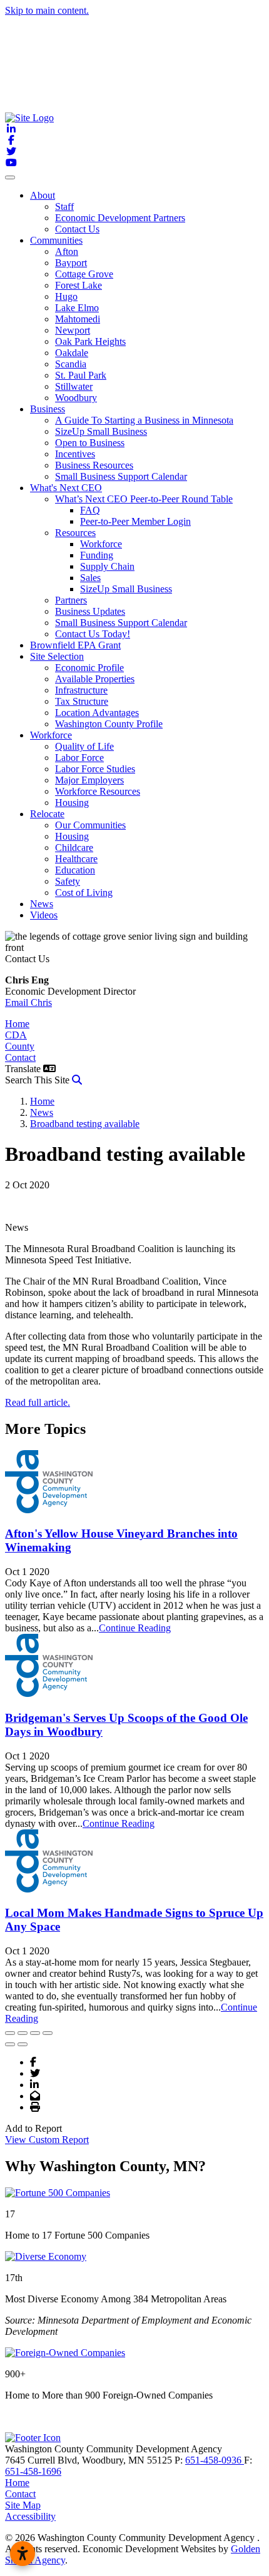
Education (75, 870)
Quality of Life (84, 746)
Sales (90, 578)
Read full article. (38, 1402)
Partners (71, 600)
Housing (72, 803)
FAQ (90, 510)
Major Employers (89, 780)
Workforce (101, 544)
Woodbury (76, 398)
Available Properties (95, 679)
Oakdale (72, 353)
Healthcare (76, 859)
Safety (68, 881)
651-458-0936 (215, 2460)
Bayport (71, 263)
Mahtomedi (78, 319)
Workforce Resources (98, 791)
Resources (75, 533)
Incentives (75, 454)
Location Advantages (97, 713)
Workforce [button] (51, 735)
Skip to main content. (47, 10)
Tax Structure (82, 701)
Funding (97, 555)
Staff (64, 206)
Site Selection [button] (57, 656)
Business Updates (90, 611)
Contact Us (77, 229)
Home (17, 1024)
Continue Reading (135, 1628)
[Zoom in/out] (48, 2033)
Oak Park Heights (90, 341)
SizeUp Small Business (101, 431)
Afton (67, 251)
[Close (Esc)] (10, 2033)
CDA (16, 1035)
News (42, 904)
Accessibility (30, 2516)
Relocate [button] (47, 814)
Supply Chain (107, 566)
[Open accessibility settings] (23, 2554)
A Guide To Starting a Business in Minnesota (144, 420)
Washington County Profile (109, 724)
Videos (44, 915)
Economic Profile (89, 668)
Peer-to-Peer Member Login (135, 521)
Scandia (71, 364)
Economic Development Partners (120, 218)
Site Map (23, 2505)
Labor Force (79, 758)
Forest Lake (79, 285)
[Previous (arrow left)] (10, 2044)
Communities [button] (56, 240)
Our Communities (90, 825)
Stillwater (74, 386)
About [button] (43, 195)
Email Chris (28, 1002)
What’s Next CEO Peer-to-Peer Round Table (144, 499)
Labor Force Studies (95, 769)
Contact (20, 1057)
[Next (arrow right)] (23, 2044)
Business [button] (48, 409)
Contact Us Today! (93, 634)
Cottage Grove (84, 274)
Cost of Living (84, 893)
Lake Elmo (77, 308)
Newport (73, 330)
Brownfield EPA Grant (75, 645)
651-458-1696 (33, 2471)
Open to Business (90, 443)
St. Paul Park (81, 375)
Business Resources (94, 465)
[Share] (23, 2033)
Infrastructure (81, 690)
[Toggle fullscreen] (35, 2033)
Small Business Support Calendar (121, 476)
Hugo (66, 296)
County (20, 1046)
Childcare (74, 848)
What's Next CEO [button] (66, 488)
